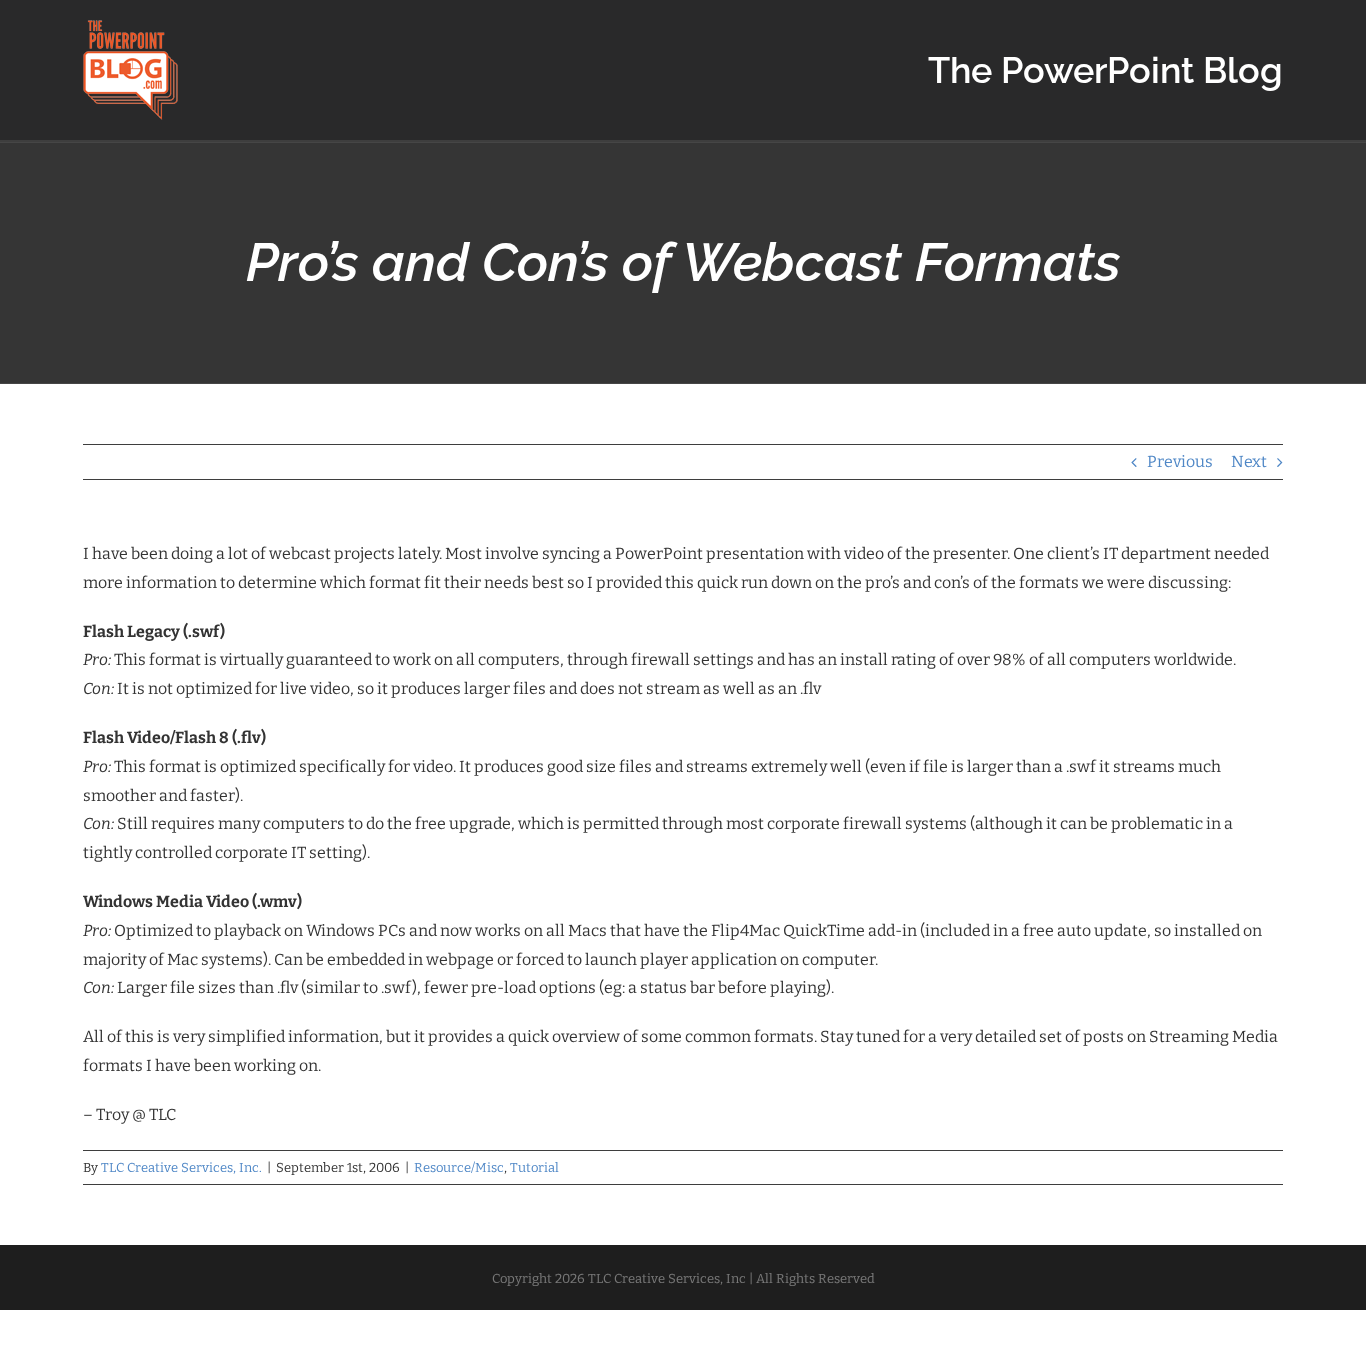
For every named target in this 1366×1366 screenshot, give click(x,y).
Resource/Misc (459, 1167)
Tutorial (534, 1167)
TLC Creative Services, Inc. (181, 1167)
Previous (1180, 461)
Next (1249, 461)
